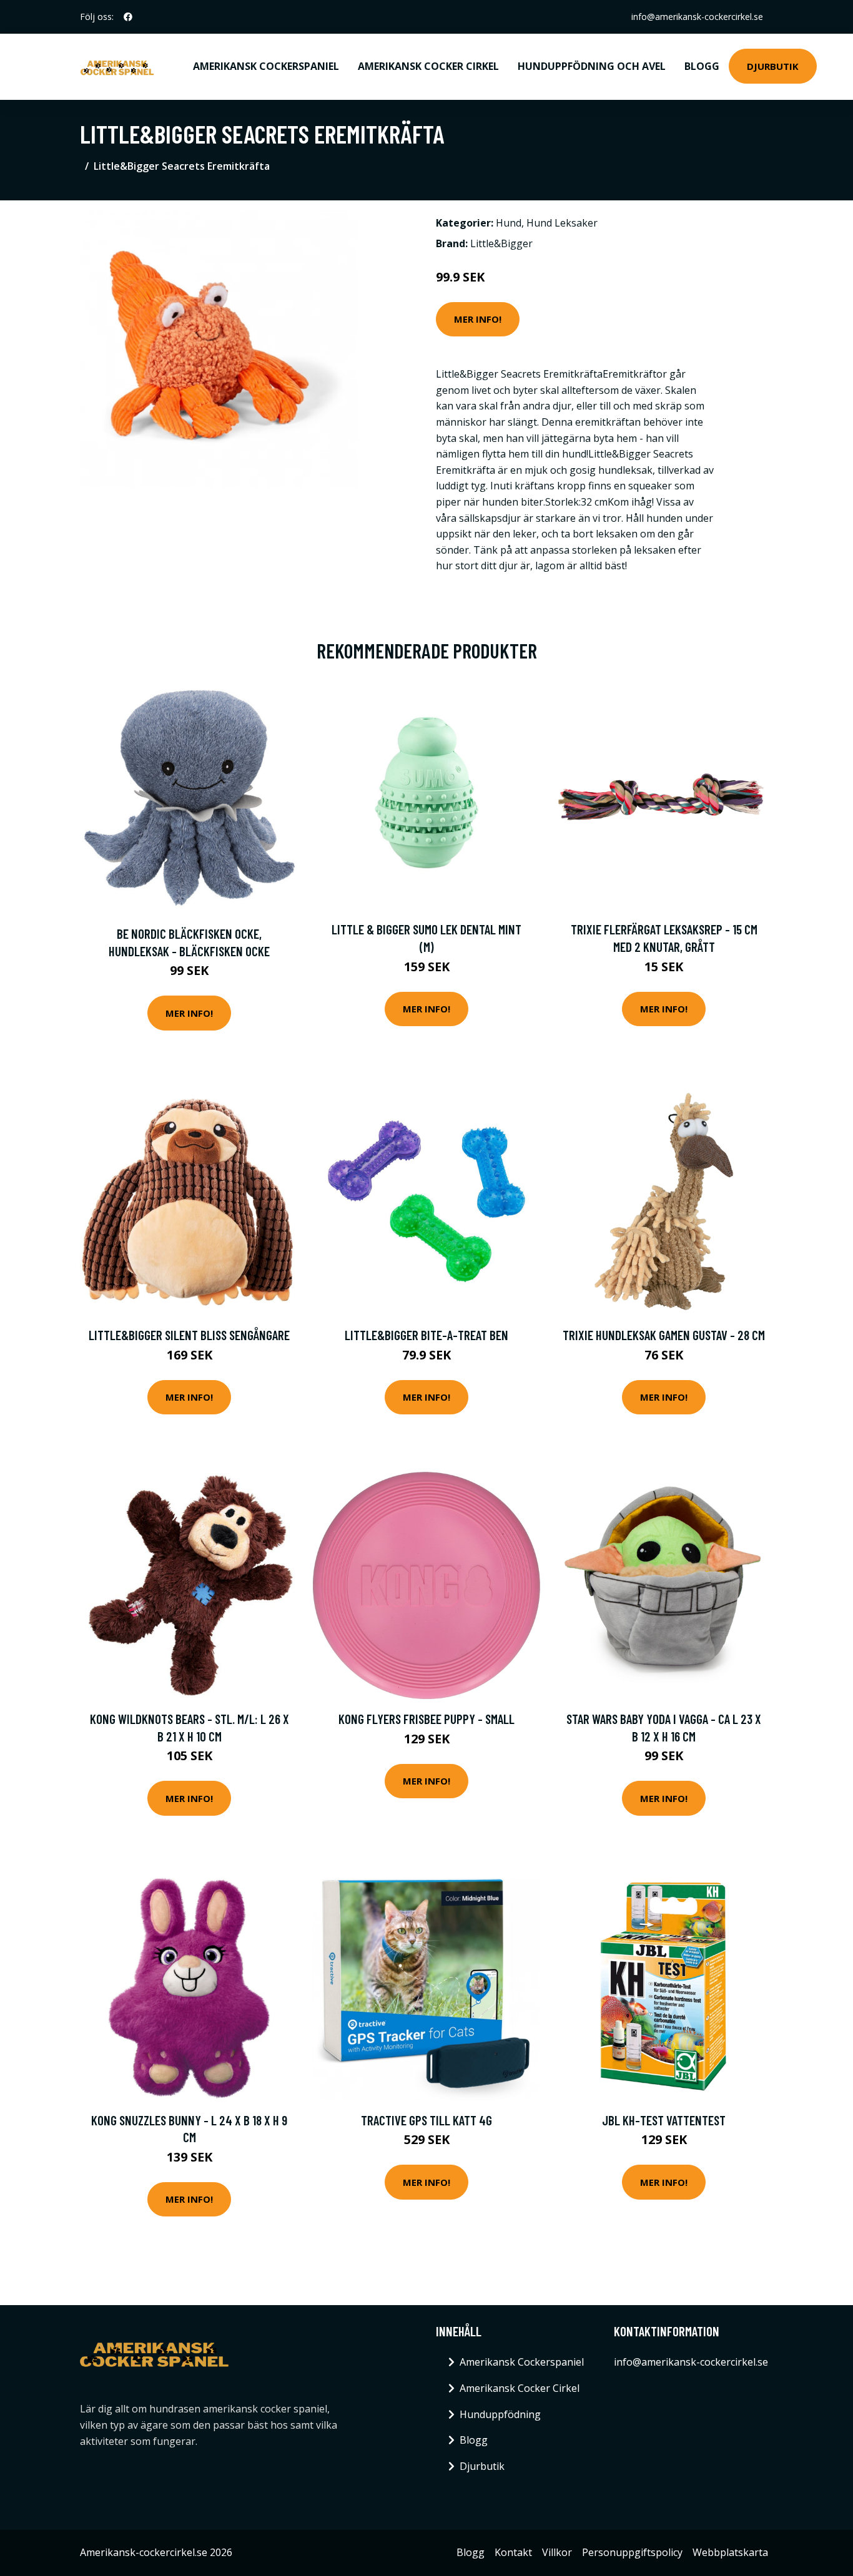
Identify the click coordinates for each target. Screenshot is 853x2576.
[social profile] (128, 17)
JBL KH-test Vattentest (664, 2120)
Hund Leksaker (562, 223)
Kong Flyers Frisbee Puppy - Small (426, 1719)
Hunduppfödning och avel (592, 66)
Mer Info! (478, 319)
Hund (509, 223)
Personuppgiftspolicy (632, 2552)
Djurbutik (773, 66)
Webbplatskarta (730, 2552)
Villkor (557, 2552)
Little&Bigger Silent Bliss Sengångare (189, 1335)
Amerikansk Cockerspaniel (266, 66)
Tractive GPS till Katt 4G (426, 2120)
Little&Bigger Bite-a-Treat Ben (426, 1335)
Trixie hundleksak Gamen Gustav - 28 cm (664, 1335)
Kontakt (513, 2552)
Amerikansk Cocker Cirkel (428, 66)
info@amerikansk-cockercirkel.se (697, 17)
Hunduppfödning (500, 2414)
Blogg (702, 66)
